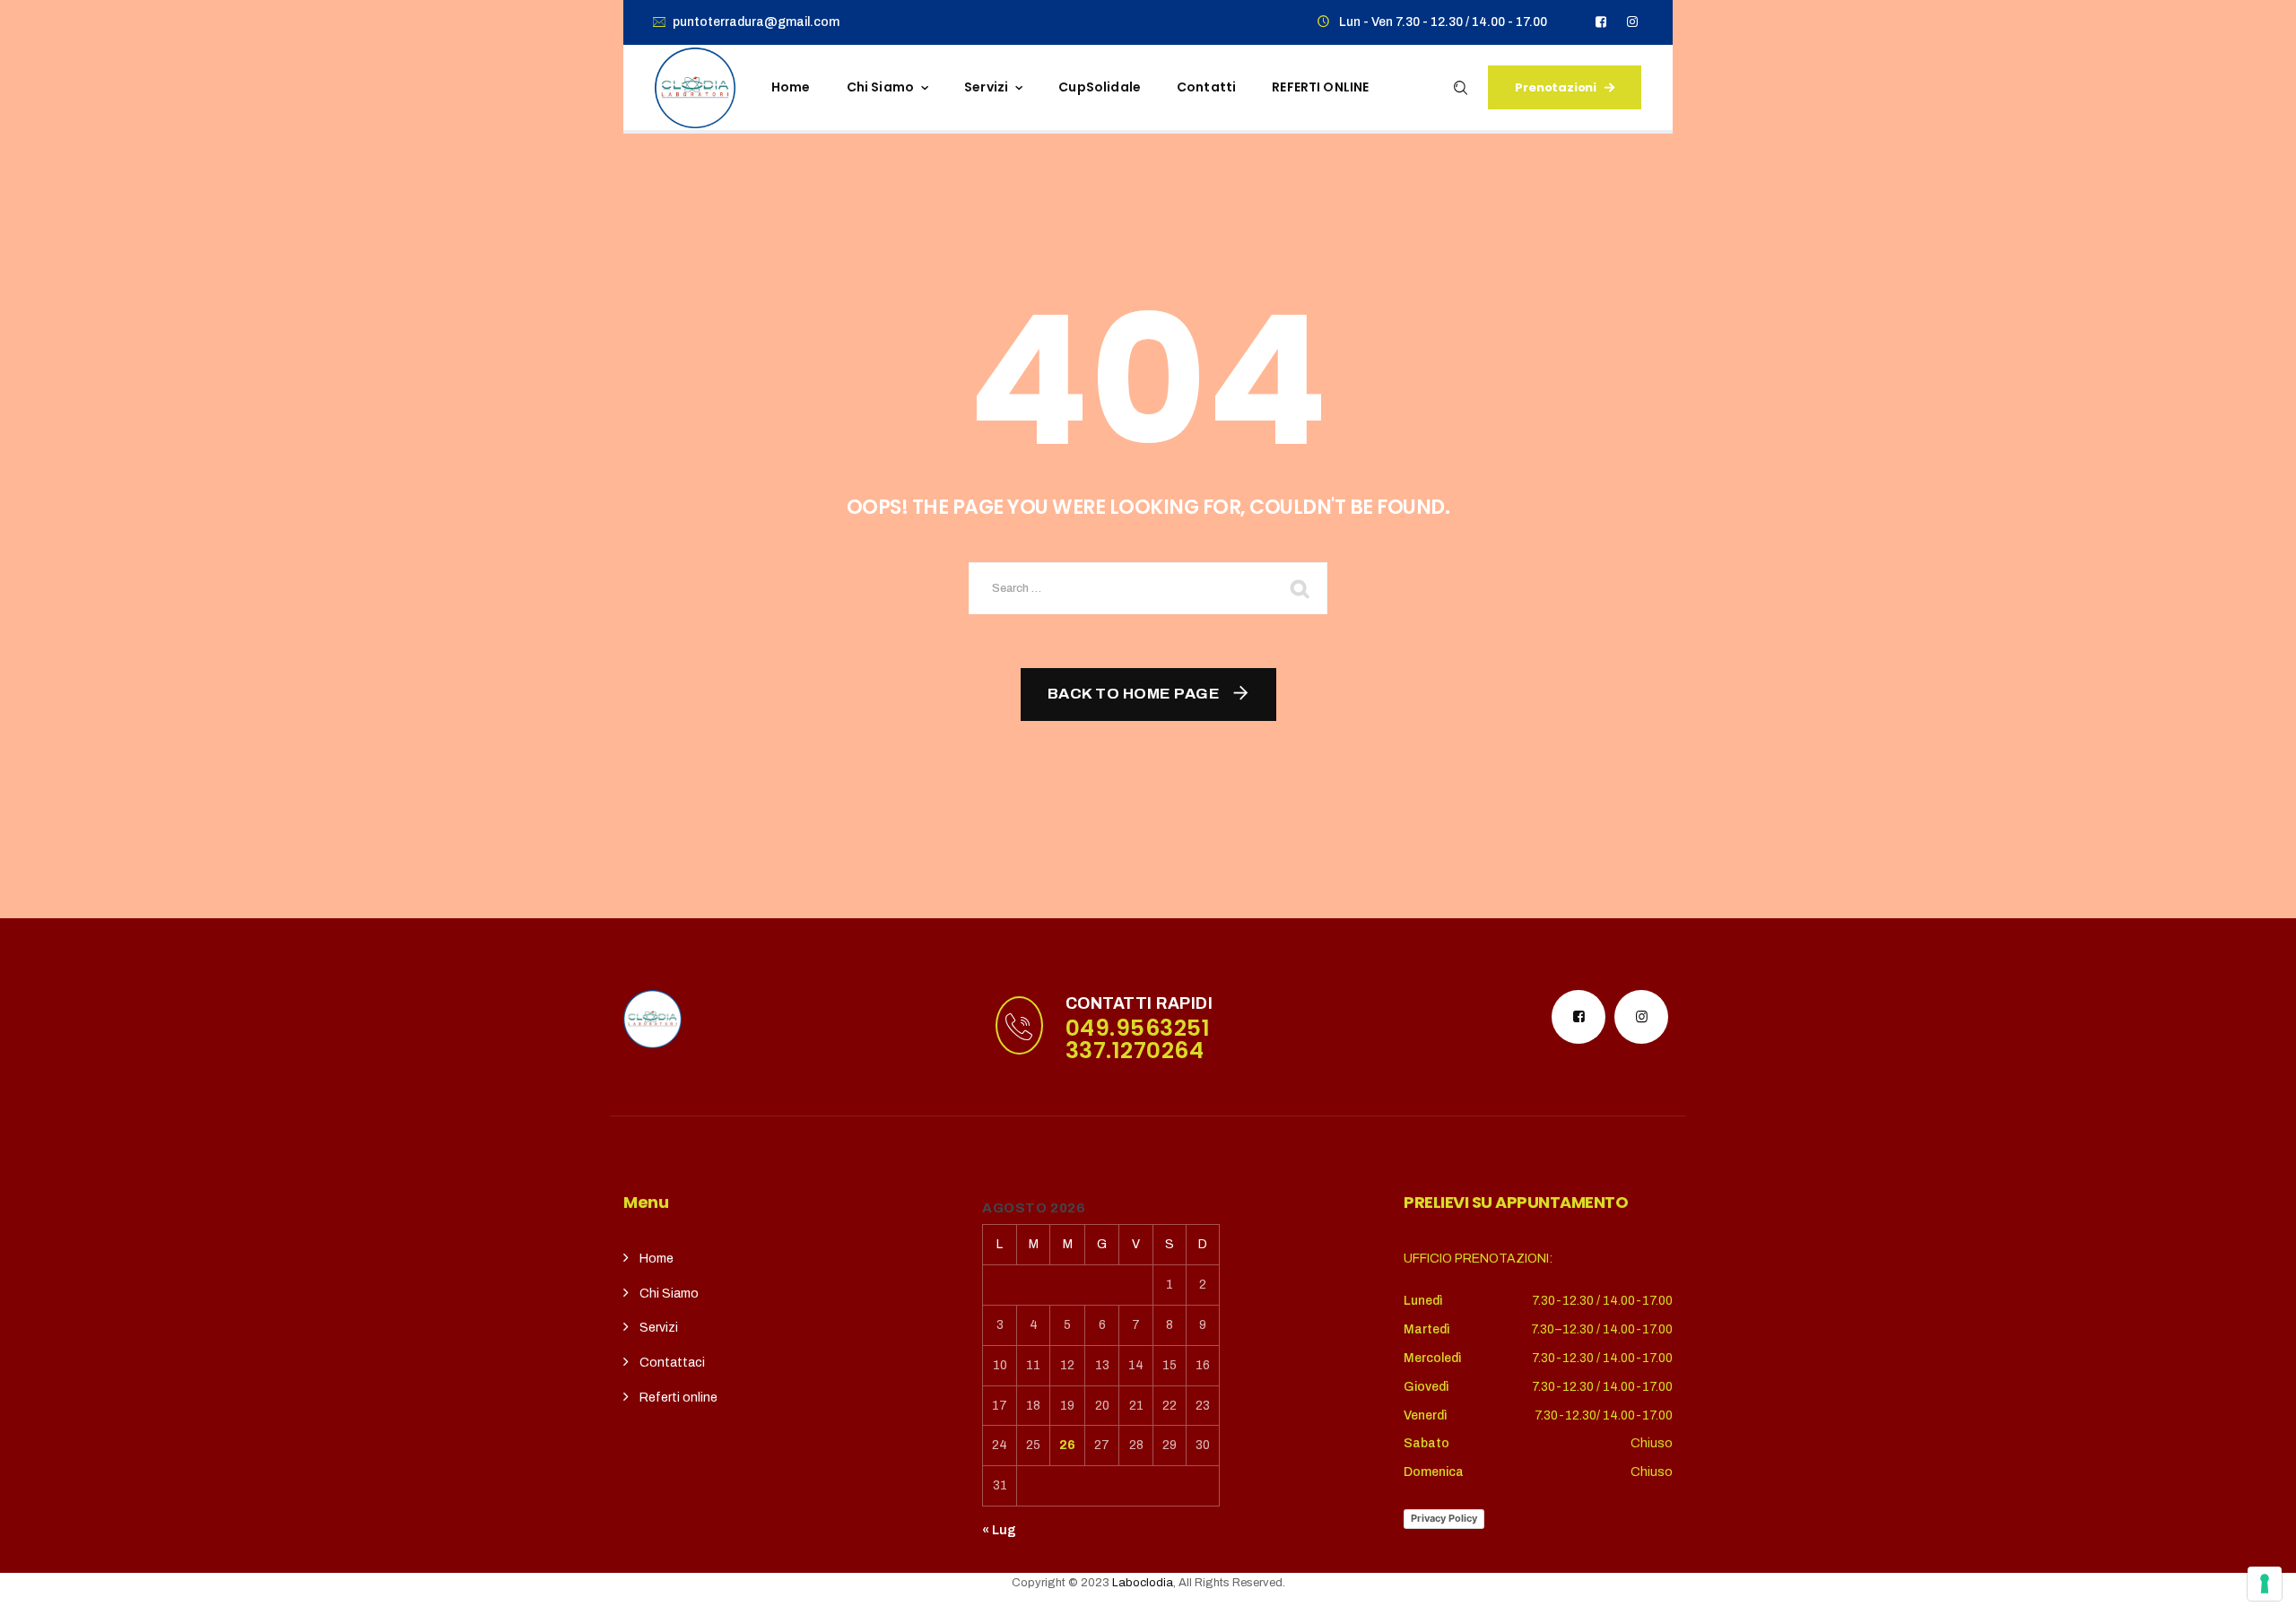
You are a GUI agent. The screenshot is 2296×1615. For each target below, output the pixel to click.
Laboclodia (1143, 1583)
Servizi (986, 87)
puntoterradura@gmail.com (756, 22)
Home (791, 87)
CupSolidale (1100, 87)
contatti (1206, 87)
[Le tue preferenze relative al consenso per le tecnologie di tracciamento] (2265, 1584)
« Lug (999, 1530)
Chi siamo (880, 87)
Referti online (678, 1398)
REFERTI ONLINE (1320, 87)
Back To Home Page (1134, 694)
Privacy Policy (1444, 1518)
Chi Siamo (669, 1294)
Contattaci (672, 1363)
